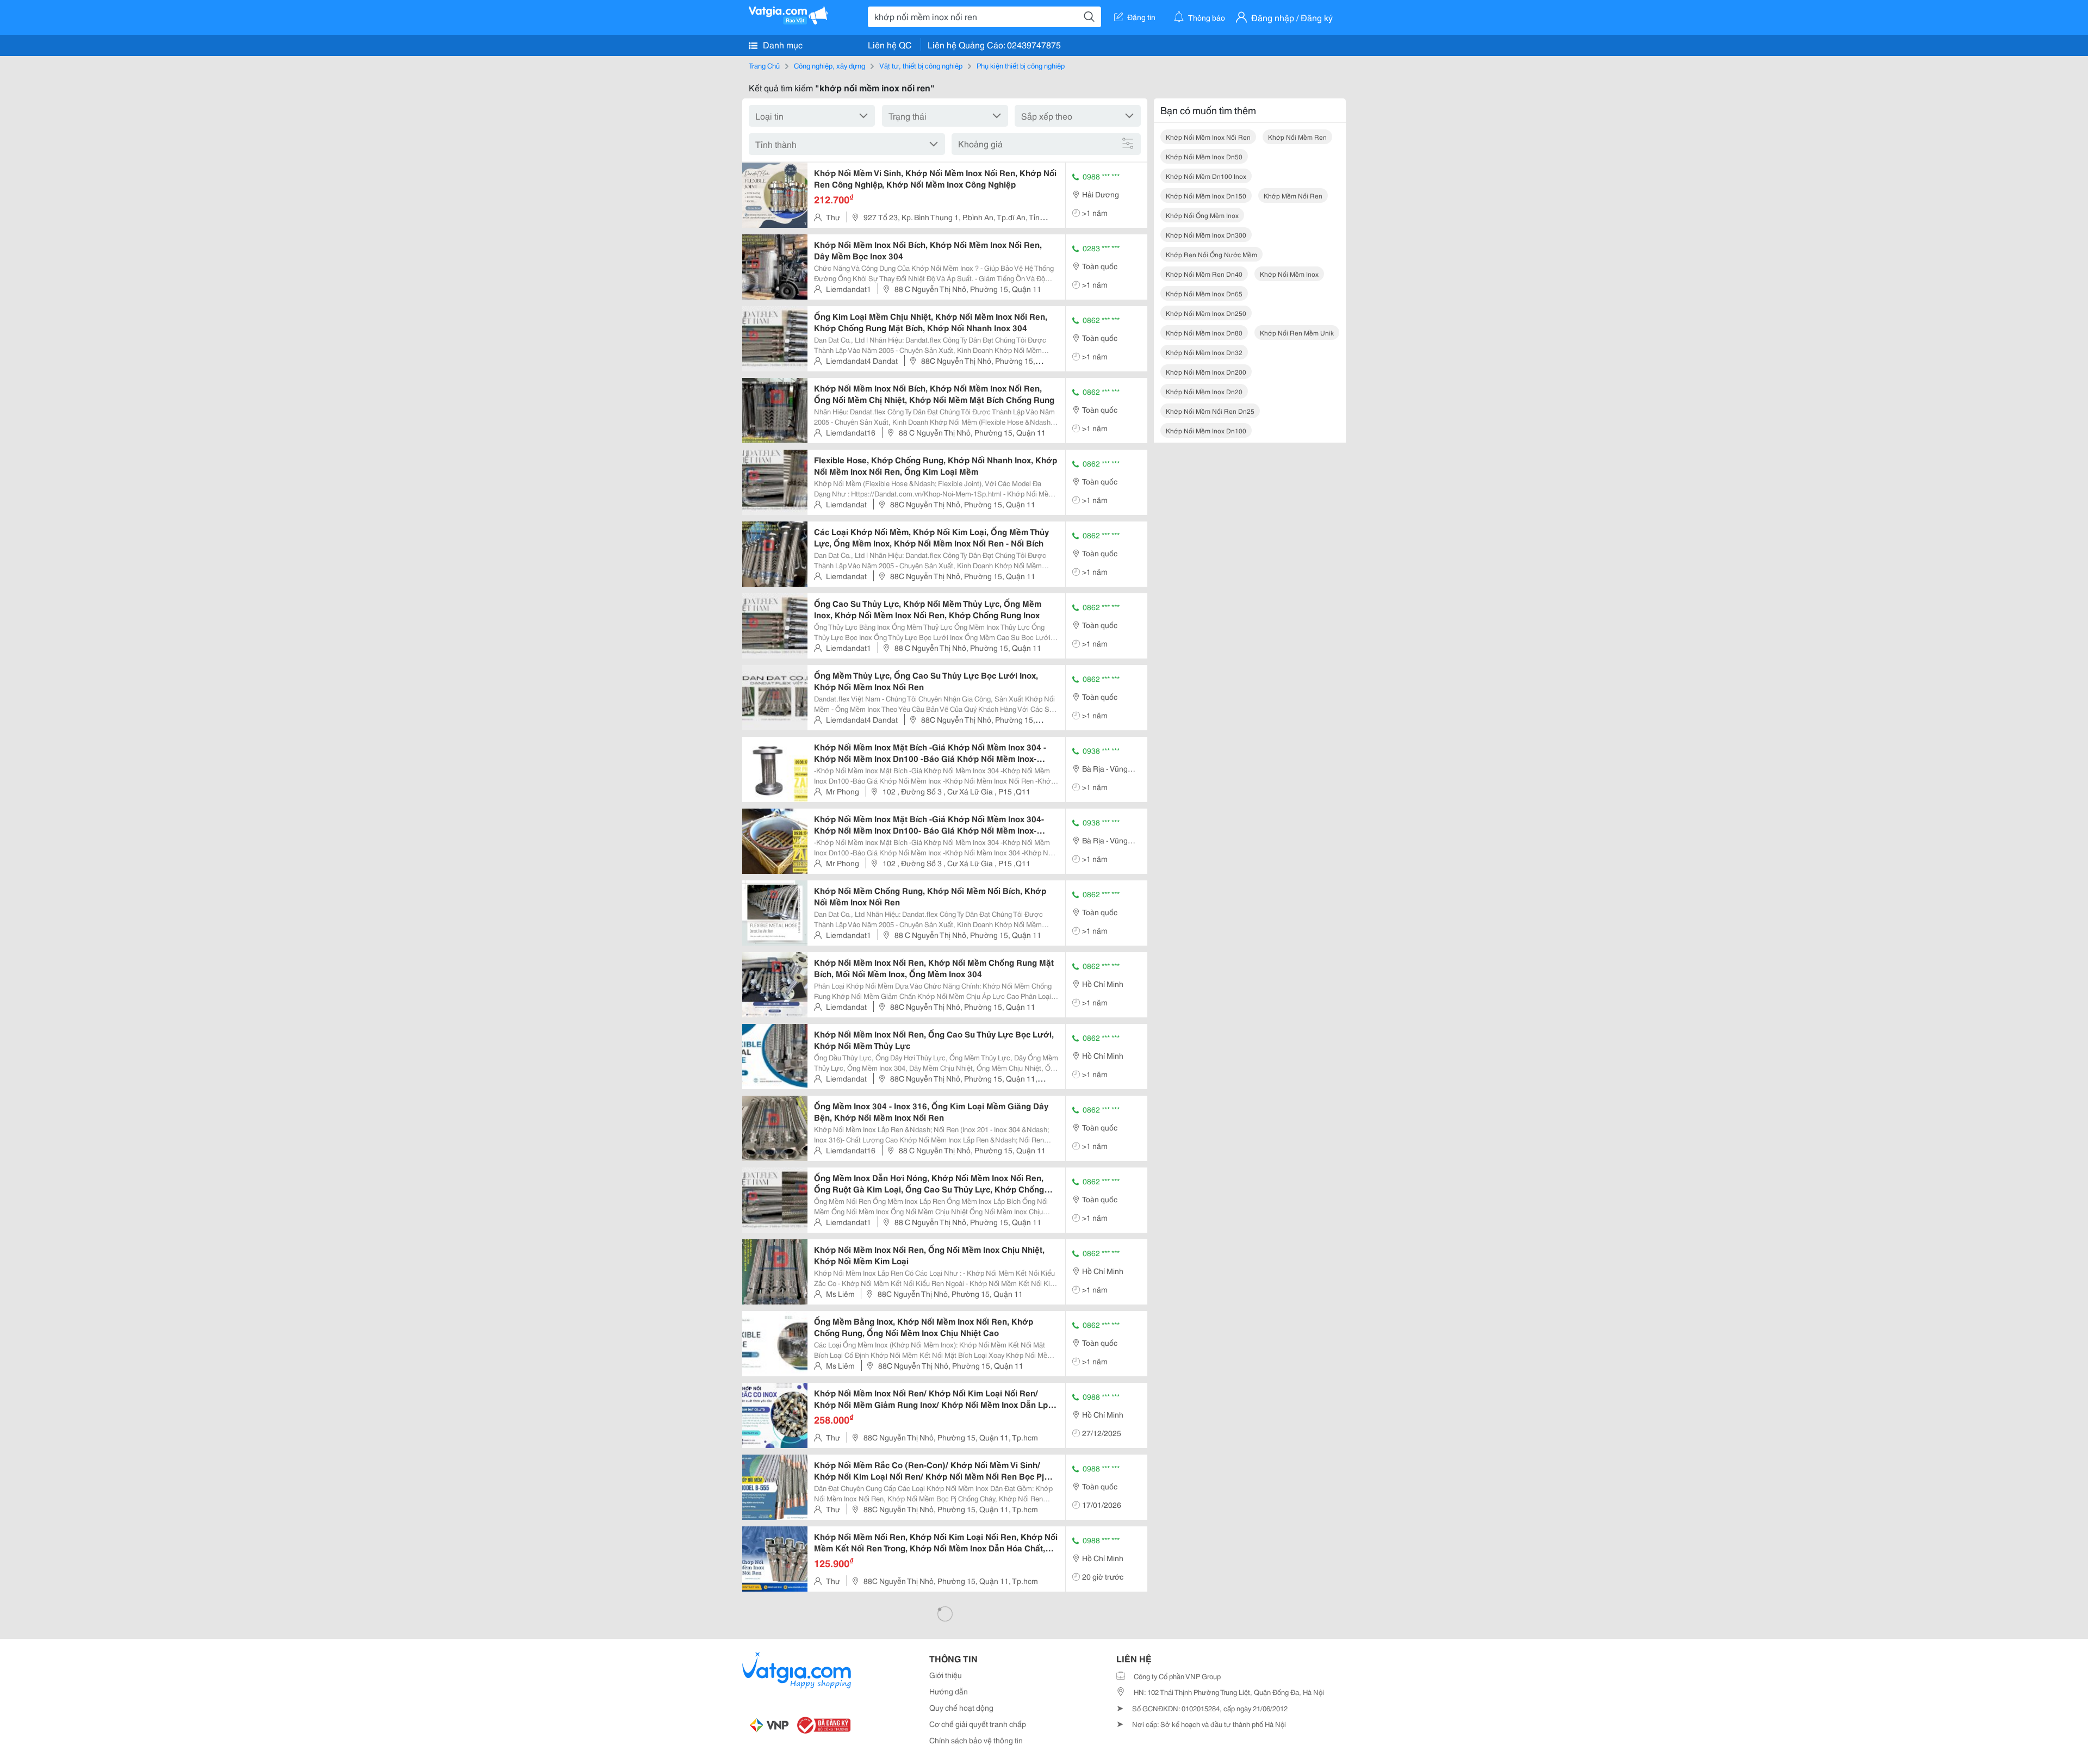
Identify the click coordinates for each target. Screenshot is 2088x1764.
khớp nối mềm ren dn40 (1204, 274)
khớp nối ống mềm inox (1202, 215)
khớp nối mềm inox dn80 (1204, 333)
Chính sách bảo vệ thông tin (976, 1740)
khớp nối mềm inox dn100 (1206, 430)
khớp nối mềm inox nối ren (1208, 137)
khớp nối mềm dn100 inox (1206, 176)
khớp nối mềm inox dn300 (1206, 235)
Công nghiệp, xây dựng (829, 65)
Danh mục (782, 44)
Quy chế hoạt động (961, 1707)
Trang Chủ (764, 65)
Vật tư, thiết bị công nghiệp (921, 65)
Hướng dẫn (949, 1691)
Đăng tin (1141, 17)
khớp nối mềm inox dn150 (1206, 195)
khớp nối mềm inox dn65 (1204, 293)
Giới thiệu (946, 1675)
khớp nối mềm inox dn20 (1204, 391)
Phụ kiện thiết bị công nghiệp (1021, 65)
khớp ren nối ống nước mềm (1211, 254)
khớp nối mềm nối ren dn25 (1210, 411)
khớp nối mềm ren (1297, 137)
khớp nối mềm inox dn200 (1206, 372)
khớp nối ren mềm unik (1297, 333)
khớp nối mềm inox (1289, 274)
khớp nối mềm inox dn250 (1206, 313)
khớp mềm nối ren (1293, 195)
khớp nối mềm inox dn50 (1204, 156)
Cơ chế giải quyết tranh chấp (978, 1724)
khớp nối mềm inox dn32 (1204, 352)
